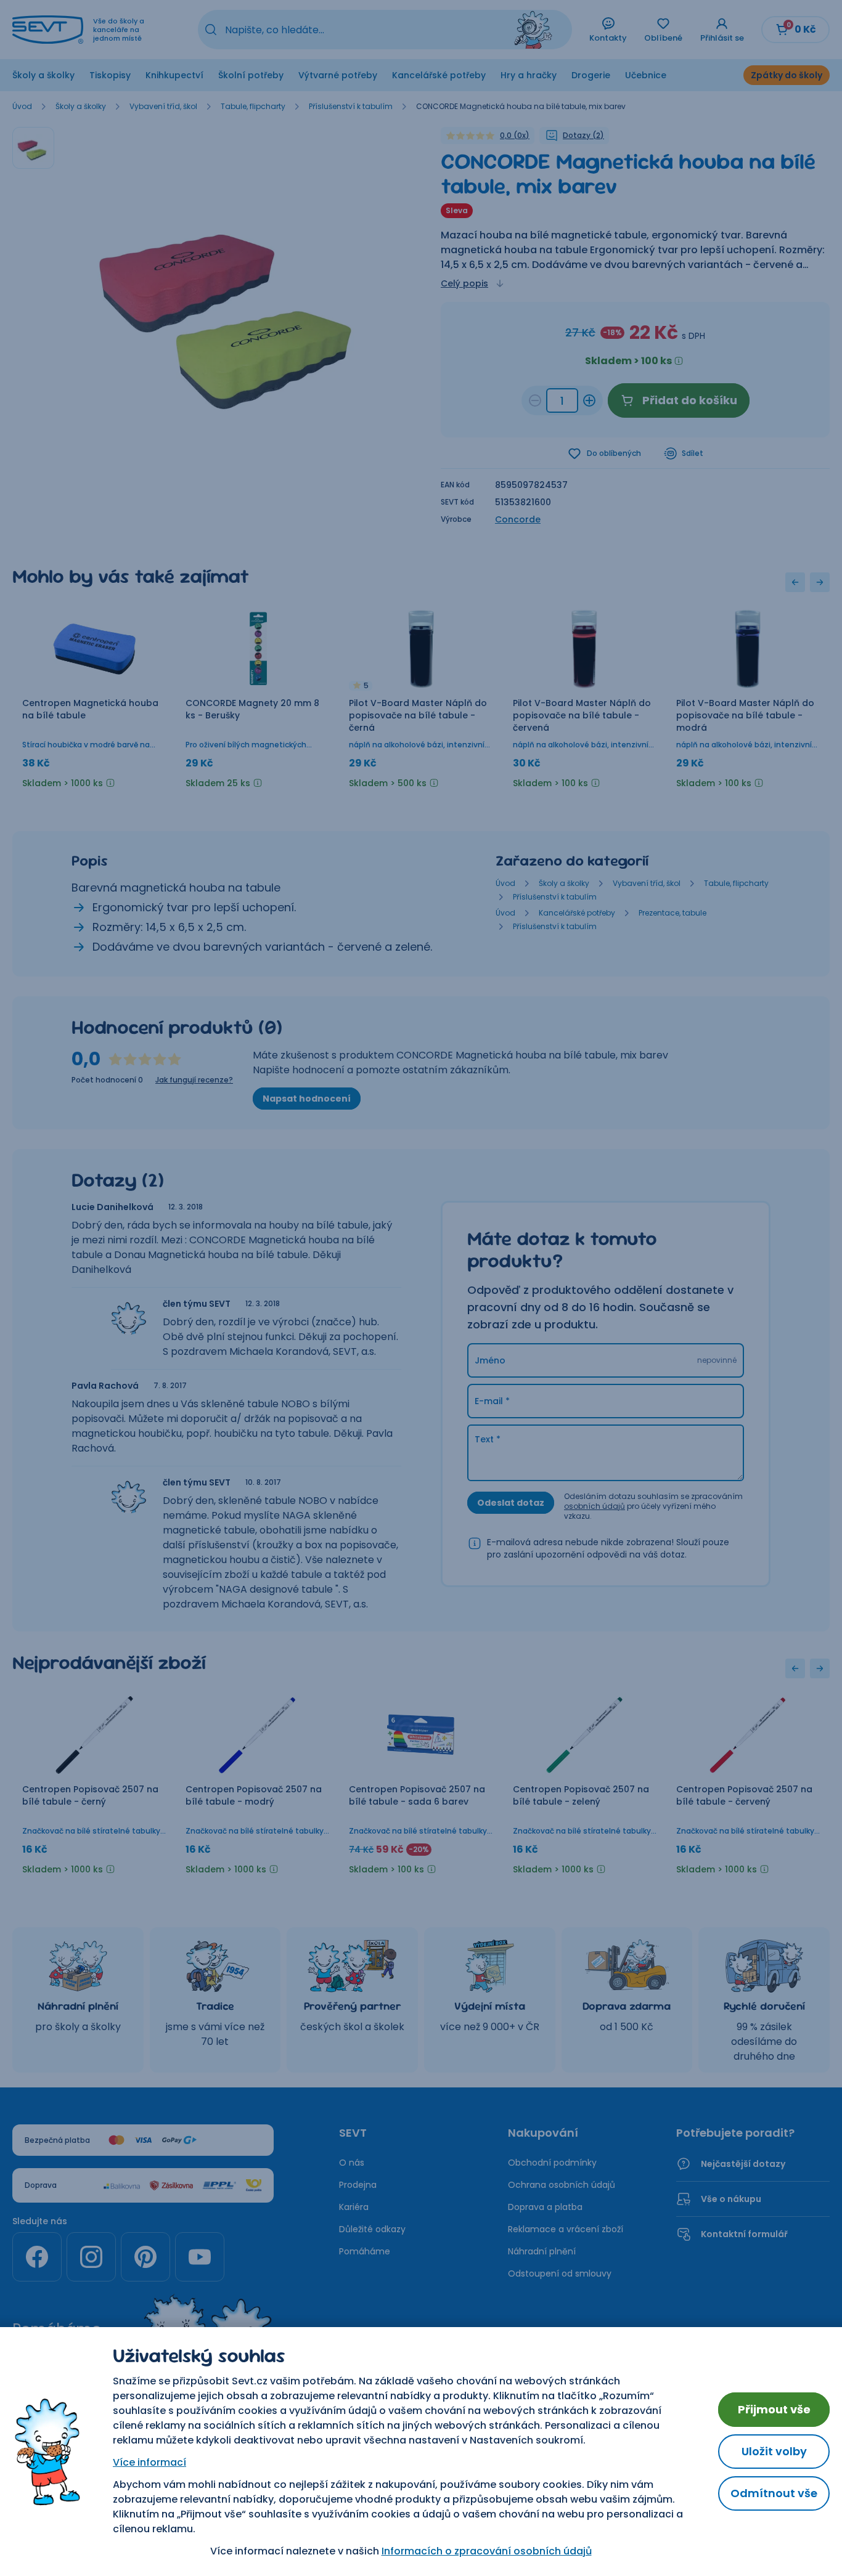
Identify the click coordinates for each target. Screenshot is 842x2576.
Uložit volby (774, 2451)
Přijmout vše (774, 2409)
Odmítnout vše (774, 2493)
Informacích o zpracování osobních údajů (487, 2551)
